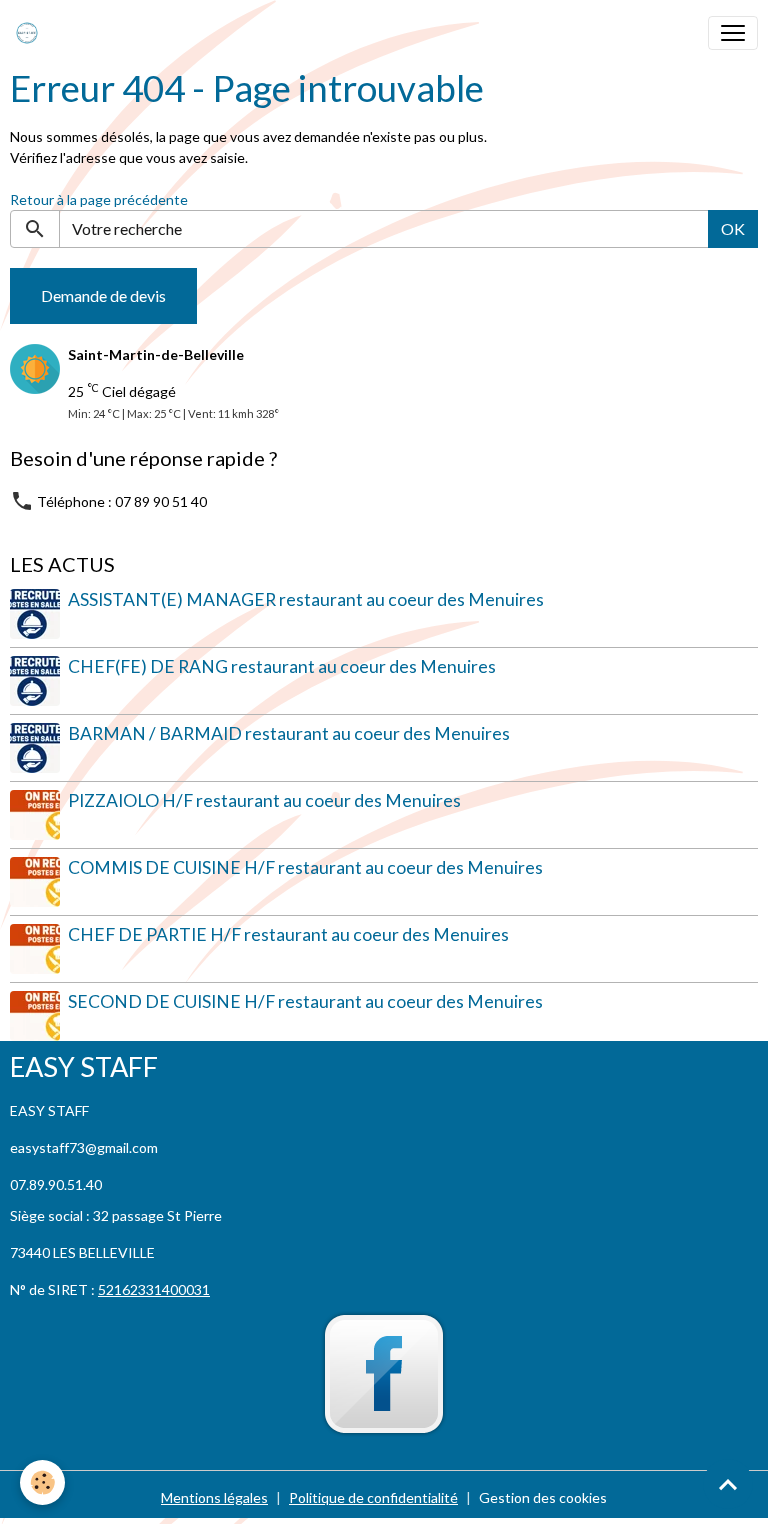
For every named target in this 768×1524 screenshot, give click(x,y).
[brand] (31, 33)
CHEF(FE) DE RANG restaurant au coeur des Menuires (282, 666)
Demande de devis (103, 295)
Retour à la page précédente (99, 199)
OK (733, 228)
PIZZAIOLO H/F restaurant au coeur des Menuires (264, 800)
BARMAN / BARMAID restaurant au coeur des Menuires (289, 733)
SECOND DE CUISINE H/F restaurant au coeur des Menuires (305, 1001)
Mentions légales (214, 1497)
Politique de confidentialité (373, 1497)
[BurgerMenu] (733, 33)
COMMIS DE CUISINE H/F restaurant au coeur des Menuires (305, 867)
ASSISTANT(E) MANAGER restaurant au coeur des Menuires (306, 599)
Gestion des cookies (543, 1497)
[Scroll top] (728, 1484)
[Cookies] (42, 1482)
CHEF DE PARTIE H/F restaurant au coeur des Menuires (288, 934)
